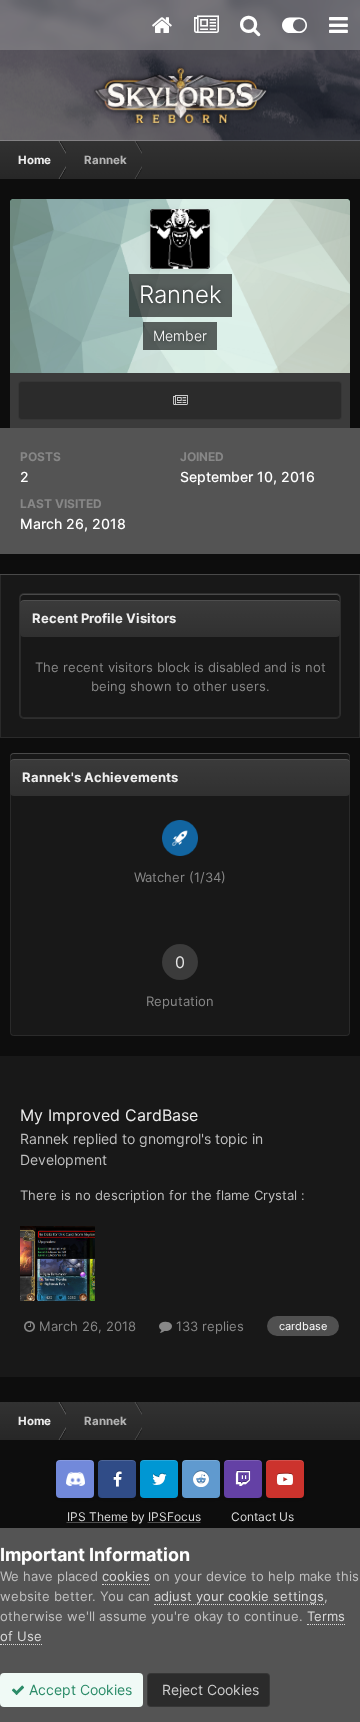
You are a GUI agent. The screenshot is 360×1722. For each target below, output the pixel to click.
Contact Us (262, 1516)
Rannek (44, 1138)
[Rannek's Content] (180, 400)
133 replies (208, 1326)
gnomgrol (170, 1138)
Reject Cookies (208, 1689)
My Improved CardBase (109, 1115)
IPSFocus (174, 1516)
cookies (126, 1576)
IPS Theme (97, 1516)
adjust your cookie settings (239, 1596)
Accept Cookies (78, 1689)
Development (63, 1159)
